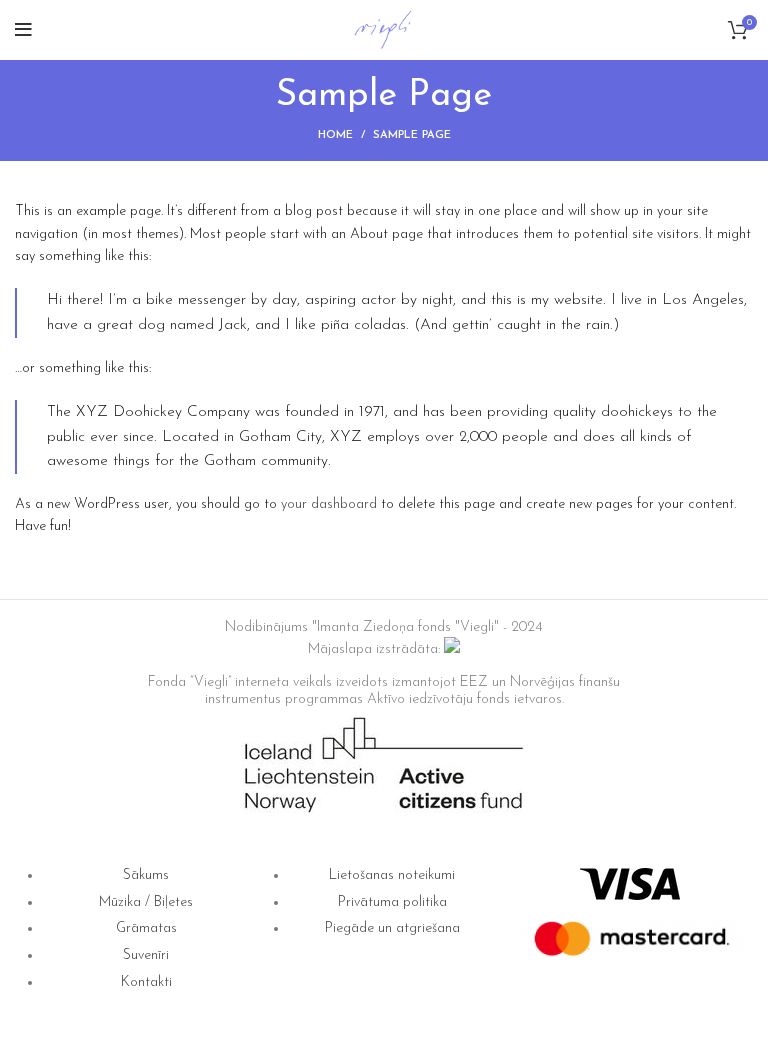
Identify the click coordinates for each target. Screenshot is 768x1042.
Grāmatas (146, 928)
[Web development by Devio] (452, 649)
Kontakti (146, 982)
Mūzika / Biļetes (146, 902)
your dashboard (329, 504)
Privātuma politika (392, 902)
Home (335, 135)
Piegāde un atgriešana (392, 928)
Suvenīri (146, 955)
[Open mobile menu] (23, 30)
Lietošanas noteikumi (392, 875)
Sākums (146, 875)
